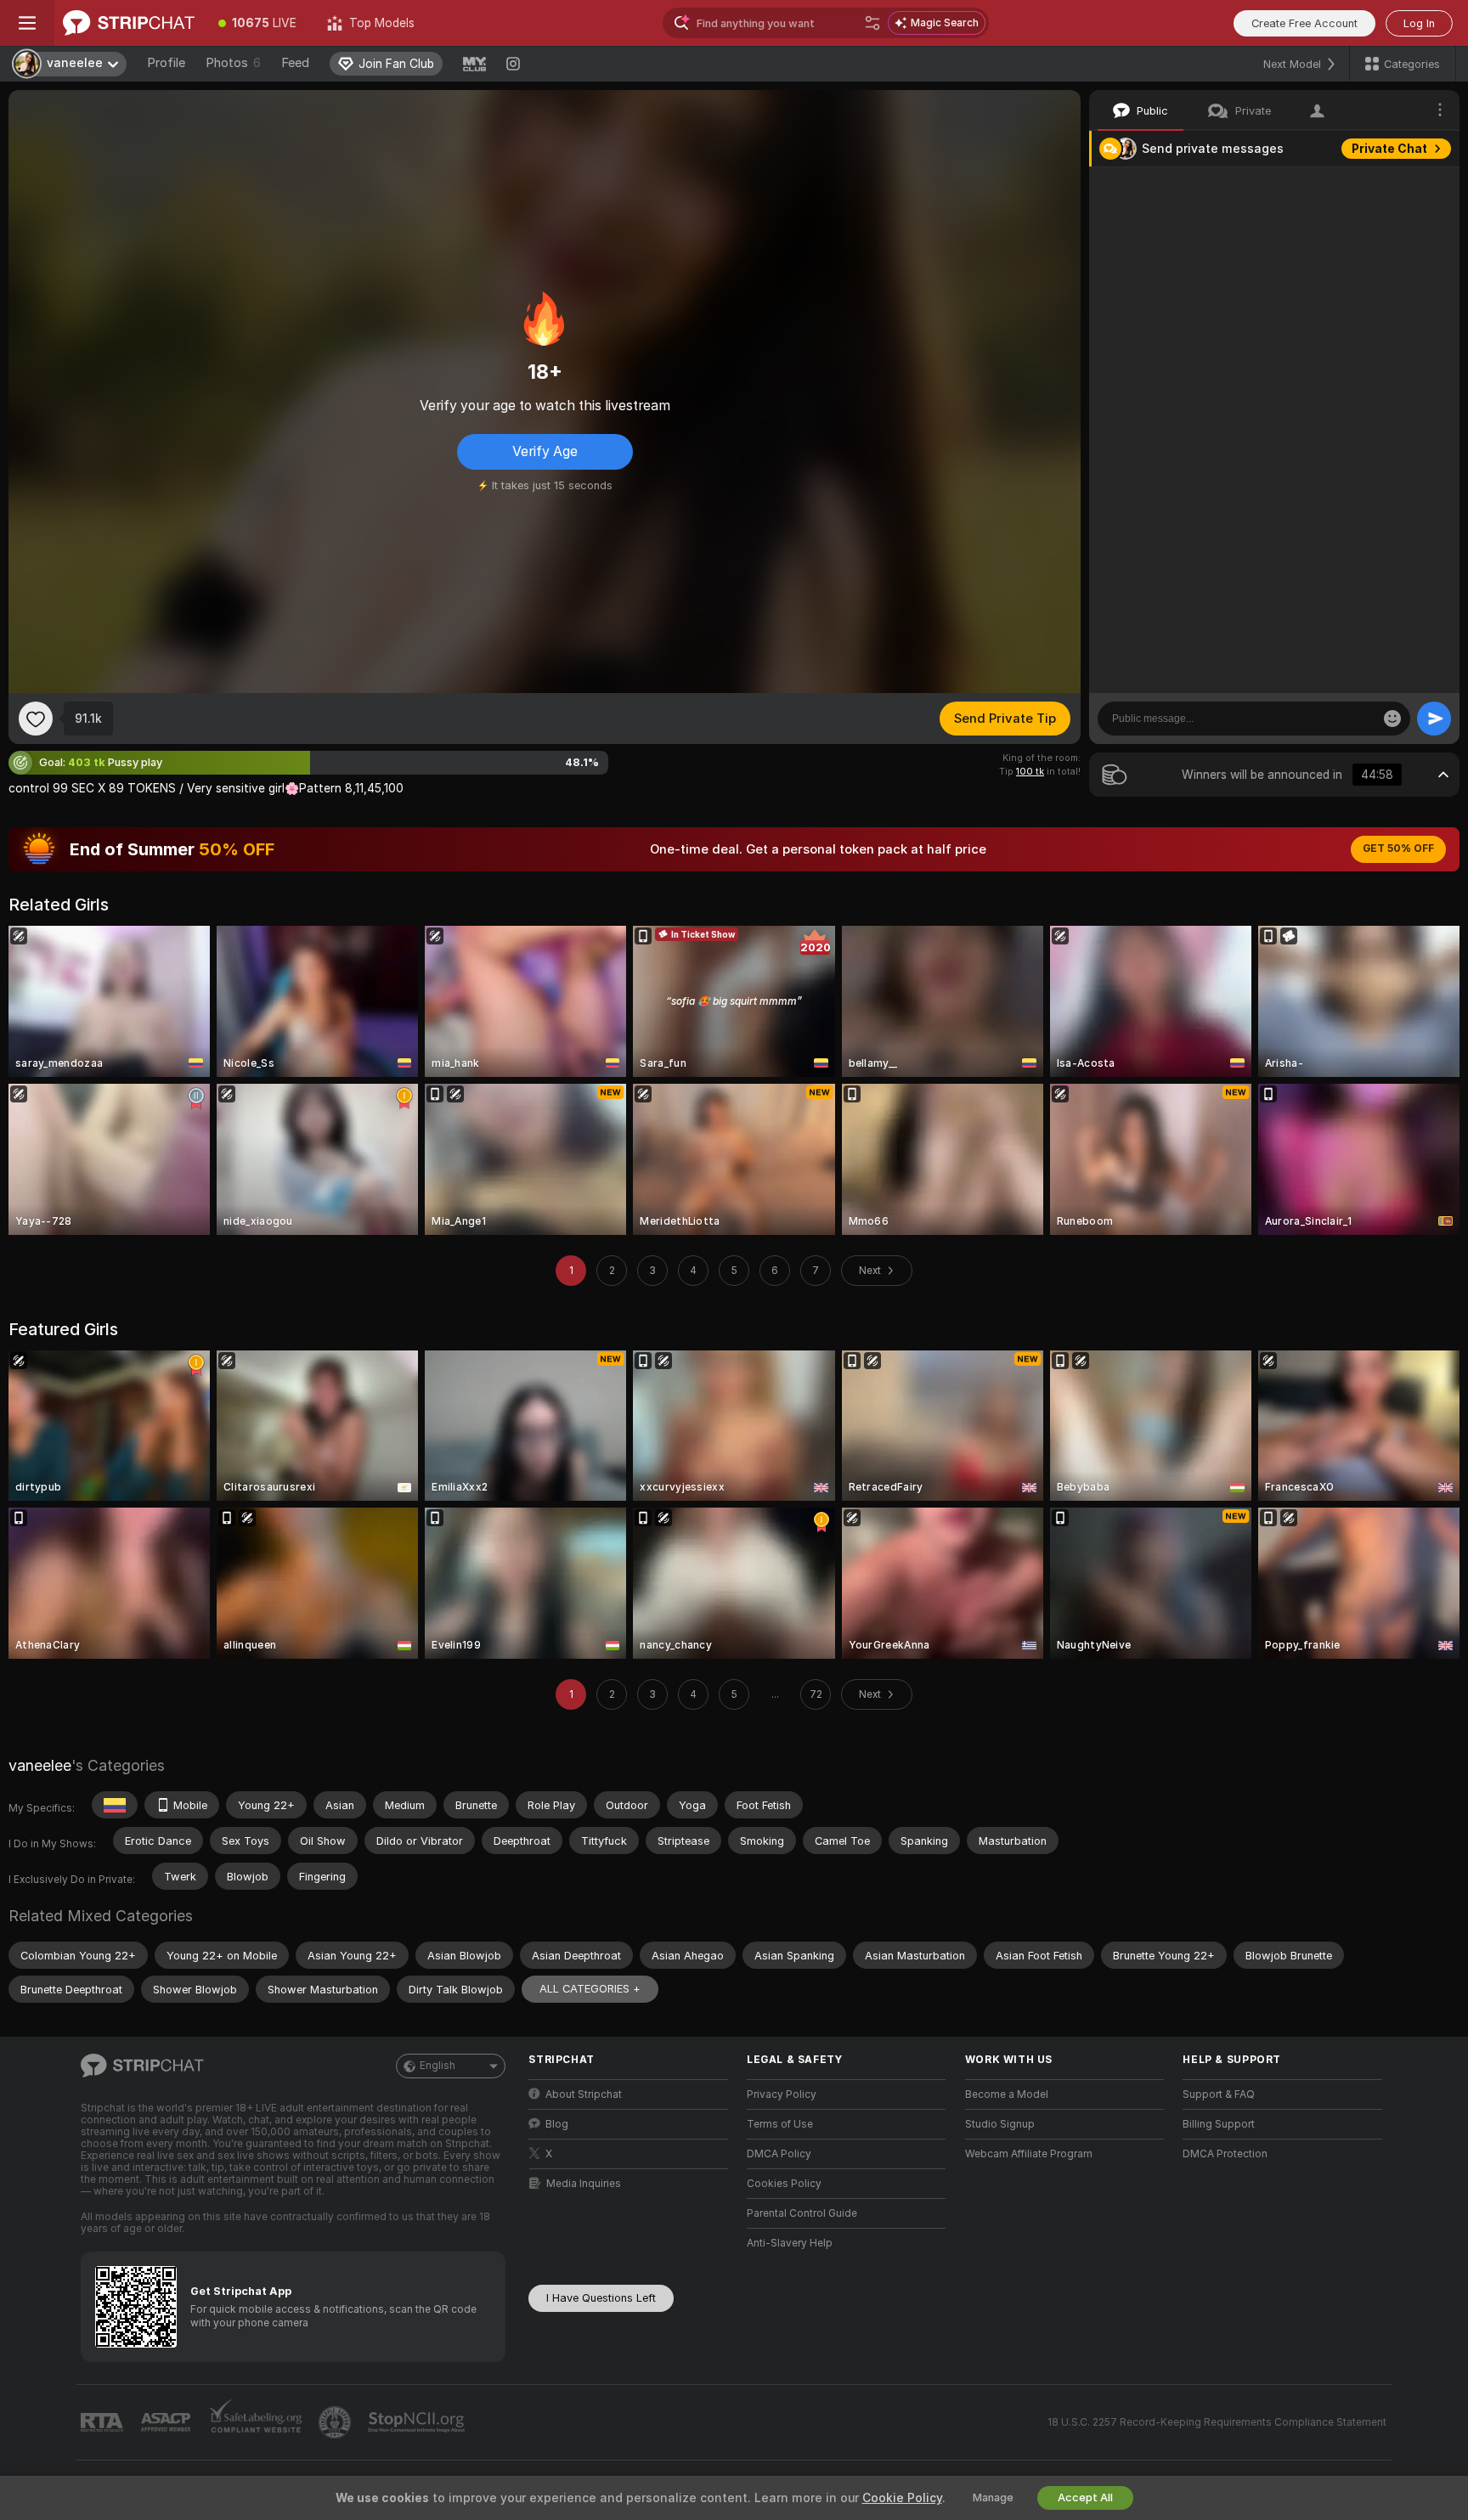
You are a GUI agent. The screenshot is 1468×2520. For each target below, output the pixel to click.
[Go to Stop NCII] (418, 2422)
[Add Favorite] (36, 719)
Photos (233, 63)
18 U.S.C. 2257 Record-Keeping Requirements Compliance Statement (1217, 2422)
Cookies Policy (784, 2184)
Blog (557, 2124)
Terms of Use (780, 2124)
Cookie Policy (902, 2498)
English (438, 2066)
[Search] (872, 23)
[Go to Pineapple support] (336, 2422)
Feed (295, 63)
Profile (166, 63)
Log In (1419, 23)
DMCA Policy (779, 2154)
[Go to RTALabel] (104, 2423)
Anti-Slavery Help (790, 2243)
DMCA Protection (1225, 2154)
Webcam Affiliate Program (1029, 2154)
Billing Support (1219, 2124)
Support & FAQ (1219, 2094)
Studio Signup (1000, 2124)
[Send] (1434, 719)
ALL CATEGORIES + (590, 1989)
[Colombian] (115, 1805)
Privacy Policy (782, 2094)
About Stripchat (584, 2094)
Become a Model (1007, 2094)
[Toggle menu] (27, 23)
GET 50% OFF (1398, 848)
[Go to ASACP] (167, 2422)
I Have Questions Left (601, 2298)
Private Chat (1389, 149)
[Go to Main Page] (129, 23)
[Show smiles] (1392, 719)
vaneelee (40, 1765)
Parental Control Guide (802, 2213)
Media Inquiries (584, 2184)
